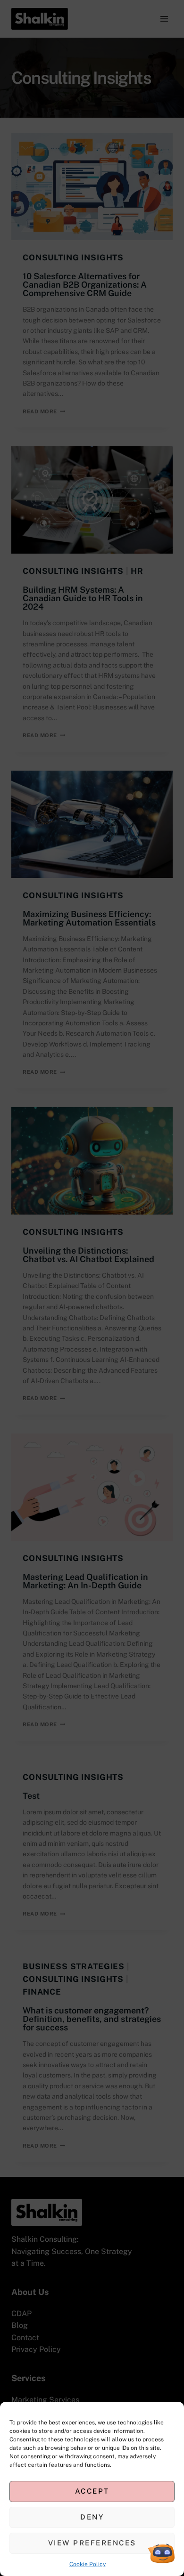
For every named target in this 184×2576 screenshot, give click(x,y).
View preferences (92, 2543)
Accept (92, 2491)
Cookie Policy (88, 2564)
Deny (92, 2517)
